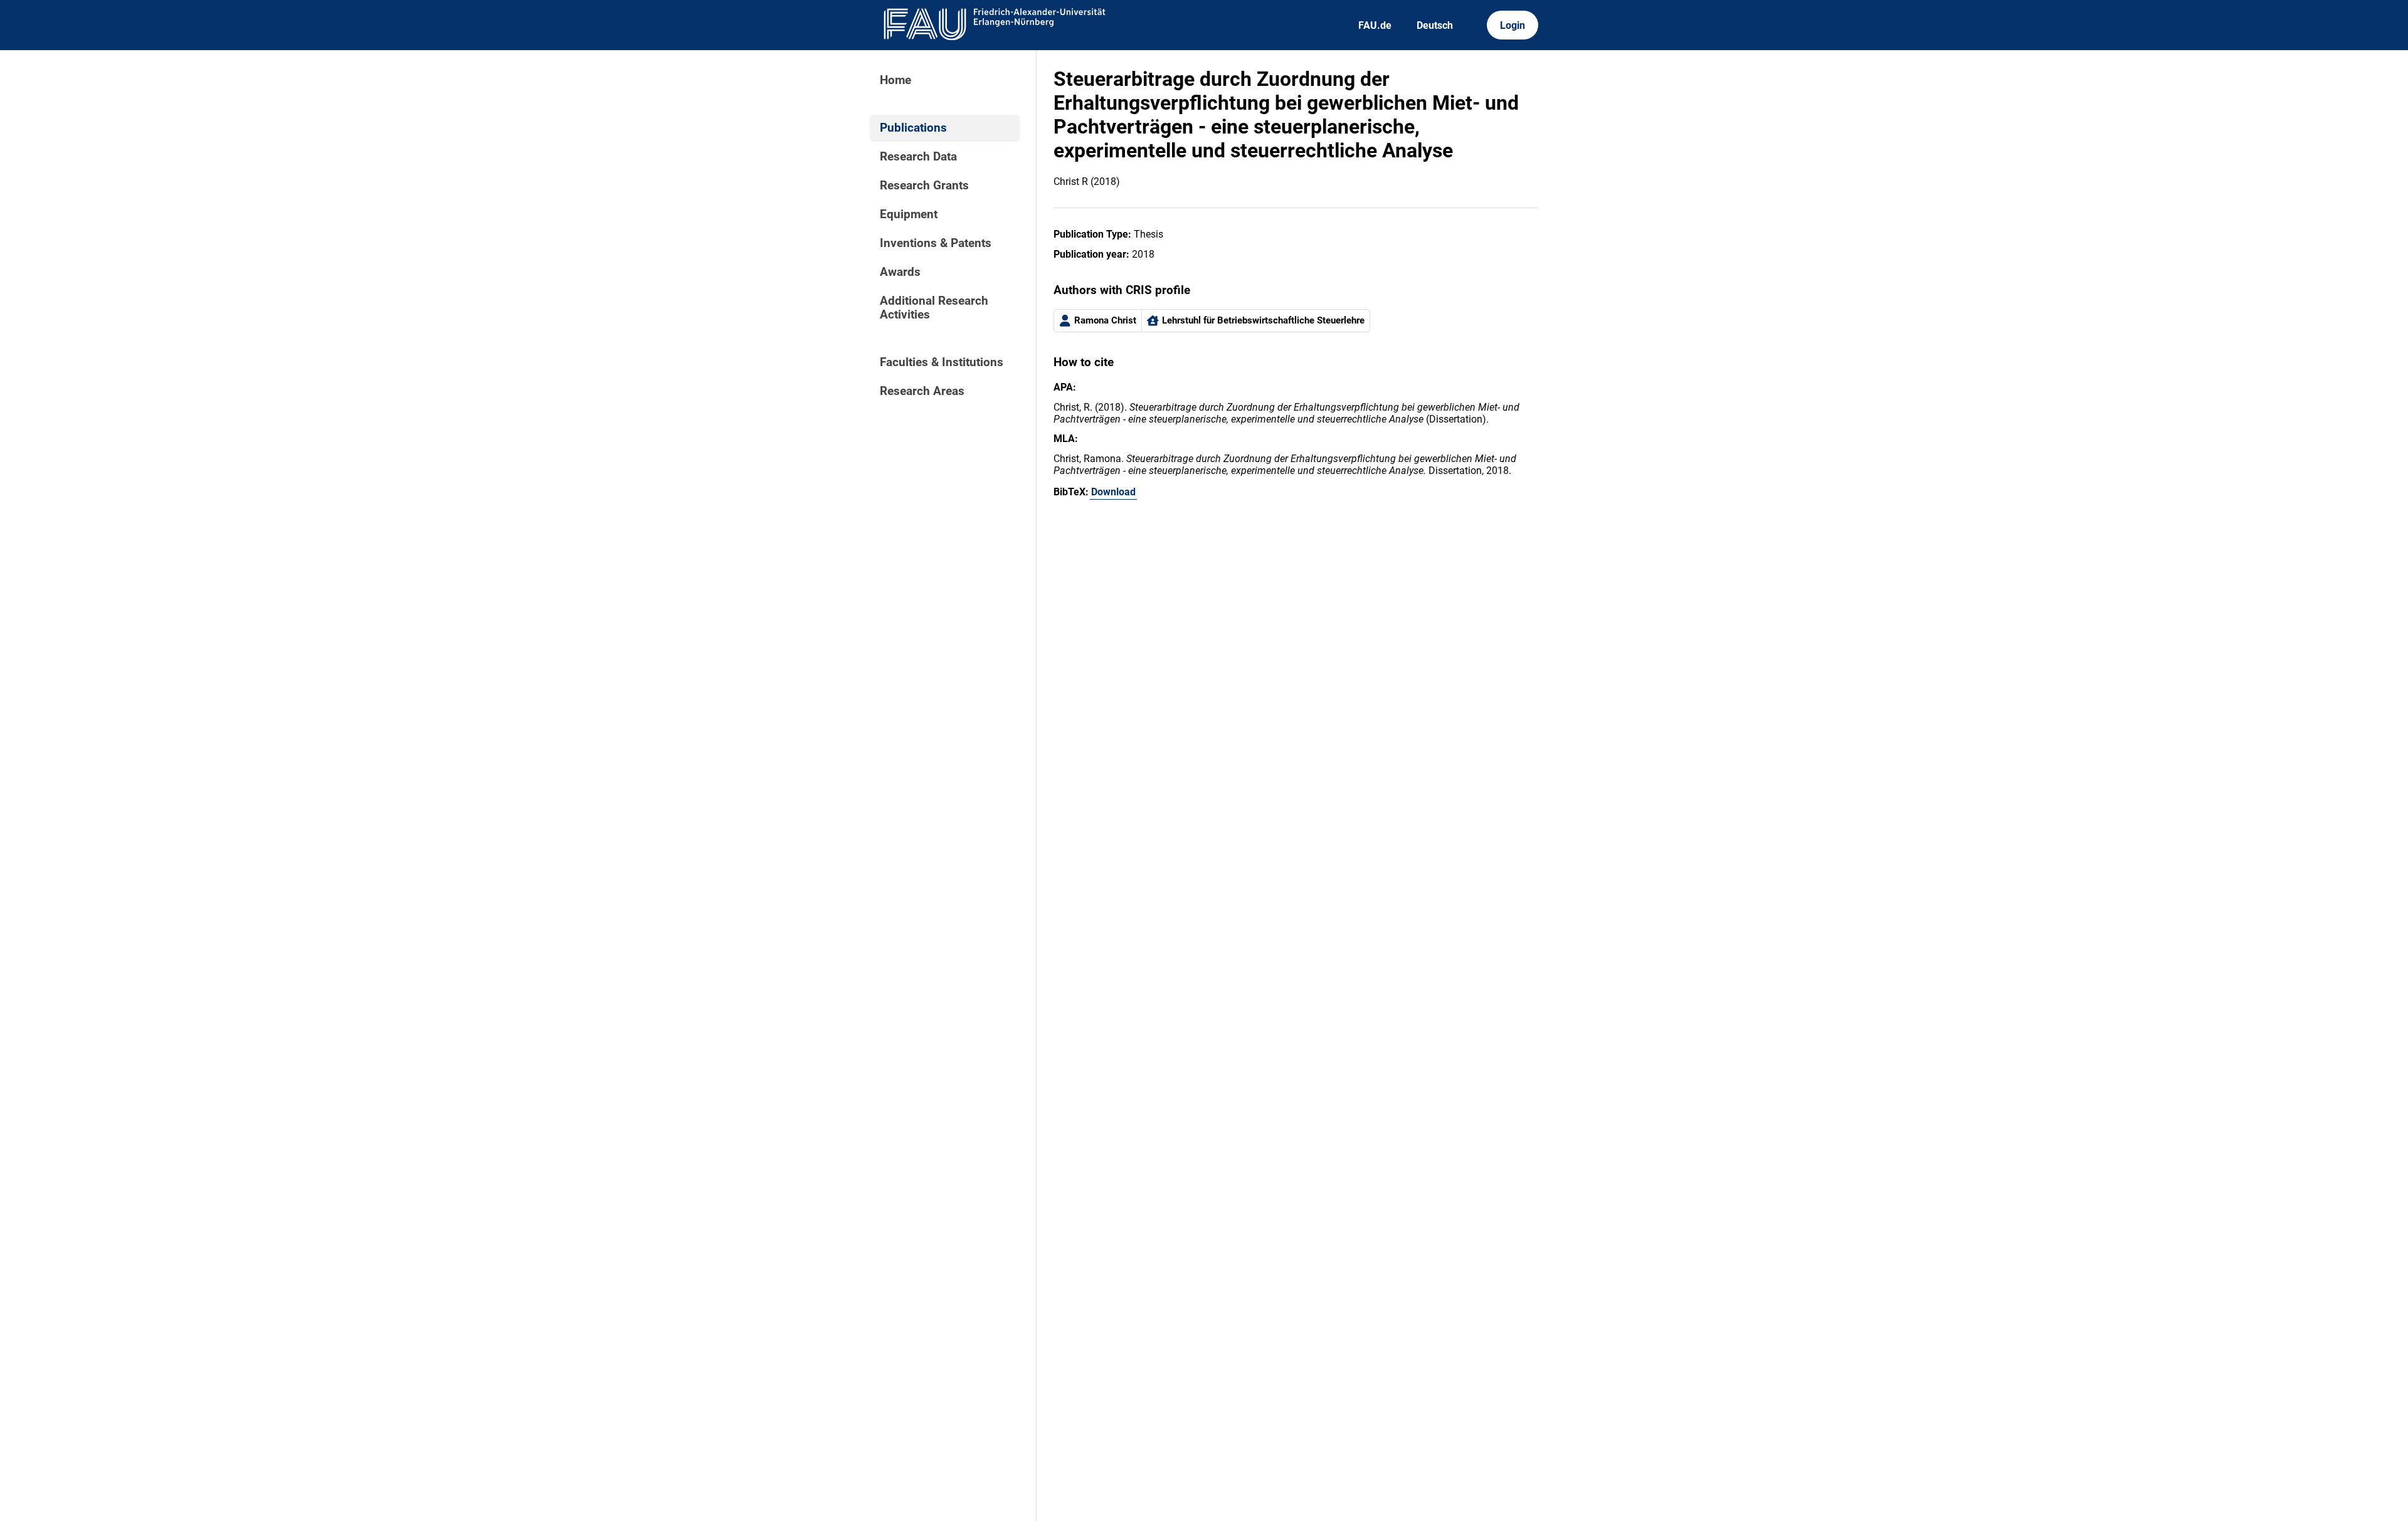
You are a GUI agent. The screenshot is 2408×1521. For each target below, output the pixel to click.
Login (1513, 25)
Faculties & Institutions (942, 362)
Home (895, 80)
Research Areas (922, 391)
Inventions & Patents (936, 243)
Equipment (909, 214)
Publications (913, 128)
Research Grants (924, 186)
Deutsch (1435, 25)
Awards (900, 272)
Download (1113, 492)
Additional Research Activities (934, 308)
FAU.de (1375, 25)
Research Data (918, 157)
